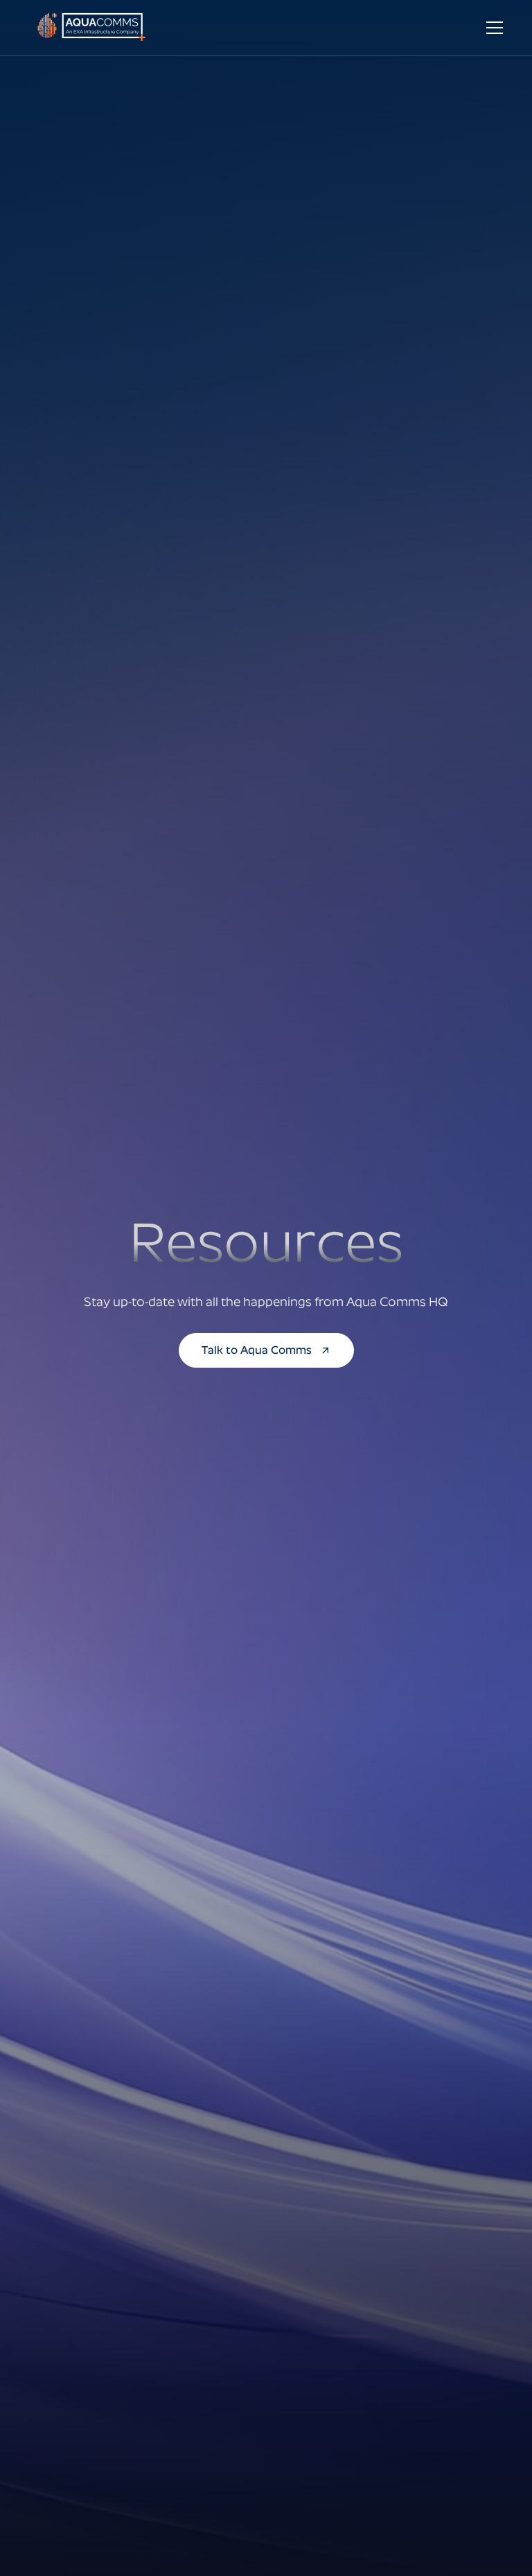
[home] (96, 28)
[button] (492, 28)
